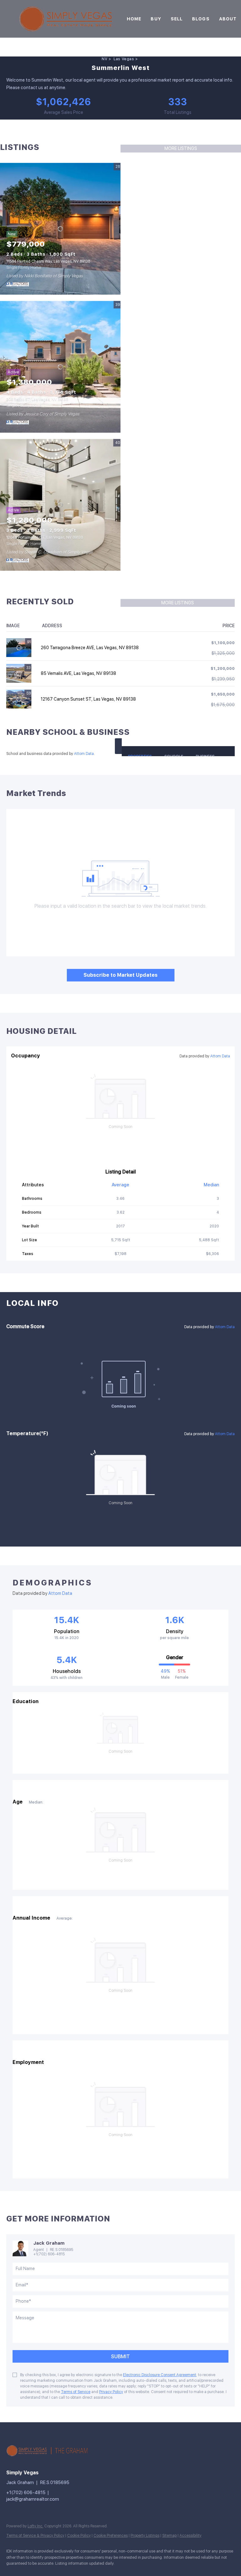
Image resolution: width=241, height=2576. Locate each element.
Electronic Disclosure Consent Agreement (160, 2375)
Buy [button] (156, 19)
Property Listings (145, 2536)
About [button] (228, 19)
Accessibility (190, 2536)
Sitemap (169, 2536)
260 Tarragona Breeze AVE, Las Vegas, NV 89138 (90, 648)
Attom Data (84, 754)
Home (134, 19)
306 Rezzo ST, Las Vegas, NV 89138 (37, 399)
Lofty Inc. (35, 2526)
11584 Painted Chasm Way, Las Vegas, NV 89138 (48, 261)
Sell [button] (177, 19)
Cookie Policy (79, 2536)
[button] (118, 746)
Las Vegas (124, 59)
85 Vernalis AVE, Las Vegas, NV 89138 (78, 673)
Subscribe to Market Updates (120, 975)
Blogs (201, 19)
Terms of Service (76, 2392)
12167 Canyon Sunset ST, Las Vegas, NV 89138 (88, 699)
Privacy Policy (111, 2392)
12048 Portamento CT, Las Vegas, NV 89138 (45, 537)
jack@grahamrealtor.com (33, 2499)
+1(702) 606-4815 (49, 2254)
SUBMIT (120, 2357)
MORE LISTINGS (181, 148)
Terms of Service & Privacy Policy (35, 2536)
